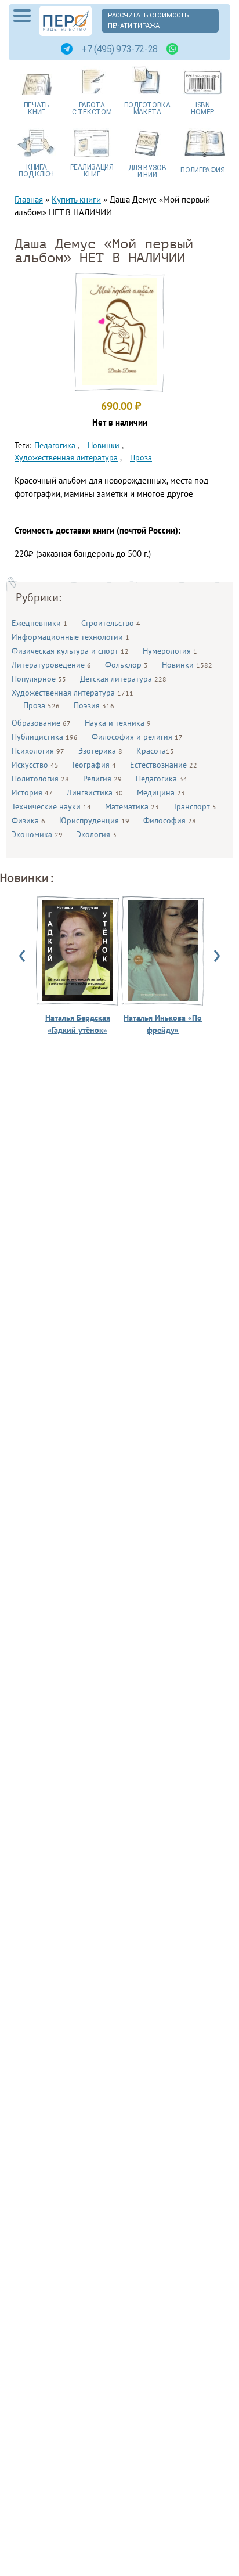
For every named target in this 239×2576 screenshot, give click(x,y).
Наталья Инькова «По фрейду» (163, 1024)
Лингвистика (95, 792)
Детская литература (123, 679)
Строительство (111, 623)
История (32, 792)
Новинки (187, 665)
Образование (41, 723)
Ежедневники (39, 623)
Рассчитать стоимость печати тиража (149, 21)
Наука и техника (118, 723)
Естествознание (164, 765)
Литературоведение (51, 665)
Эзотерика (100, 751)
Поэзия (94, 705)
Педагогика (162, 779)
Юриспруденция (94, 820)
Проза (41, 705)
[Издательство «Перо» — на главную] (66, 21)
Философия (170, 820)
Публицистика (45, 737)
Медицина (161, 792)
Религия (102, 779)
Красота (155, 751)
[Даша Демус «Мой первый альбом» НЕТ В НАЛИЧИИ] (119, 382)
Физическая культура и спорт (70, 651)
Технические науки (51, 806)
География (94, 765)
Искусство (35, 765)
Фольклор (126, 665)
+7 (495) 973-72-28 (119, 49)
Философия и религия (137, 737)
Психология (38, 751)
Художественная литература (73, 693)
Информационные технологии (70, 637)
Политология (40, 779)
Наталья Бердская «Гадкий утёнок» (78, 1024)
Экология (97, 834)
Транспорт (195, 806)
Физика (28, 820)
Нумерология (170, 651)
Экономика (37, 834)
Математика (132, 806)
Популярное (39, 679)
